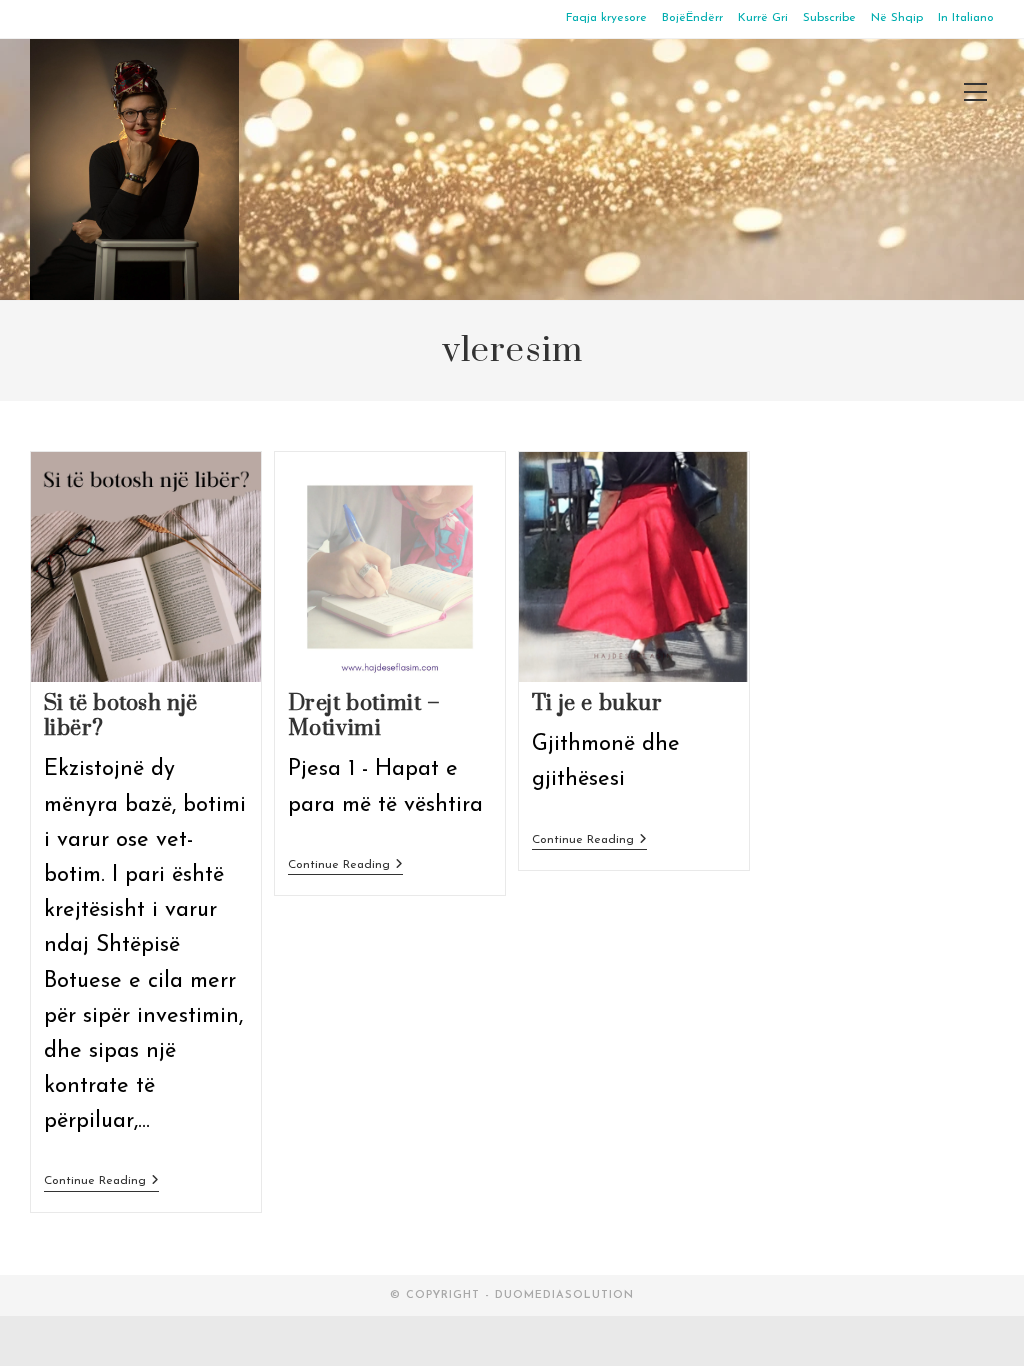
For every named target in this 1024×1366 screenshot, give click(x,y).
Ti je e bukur (597, 703)
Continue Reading (101, 1182)
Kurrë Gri (763, 18)
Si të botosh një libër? (121, 716)
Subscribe (829, 18)
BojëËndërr (692, 18)
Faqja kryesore (606, 18)
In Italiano (966, 18)
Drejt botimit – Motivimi (364, 716)
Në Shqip (897, 18)
